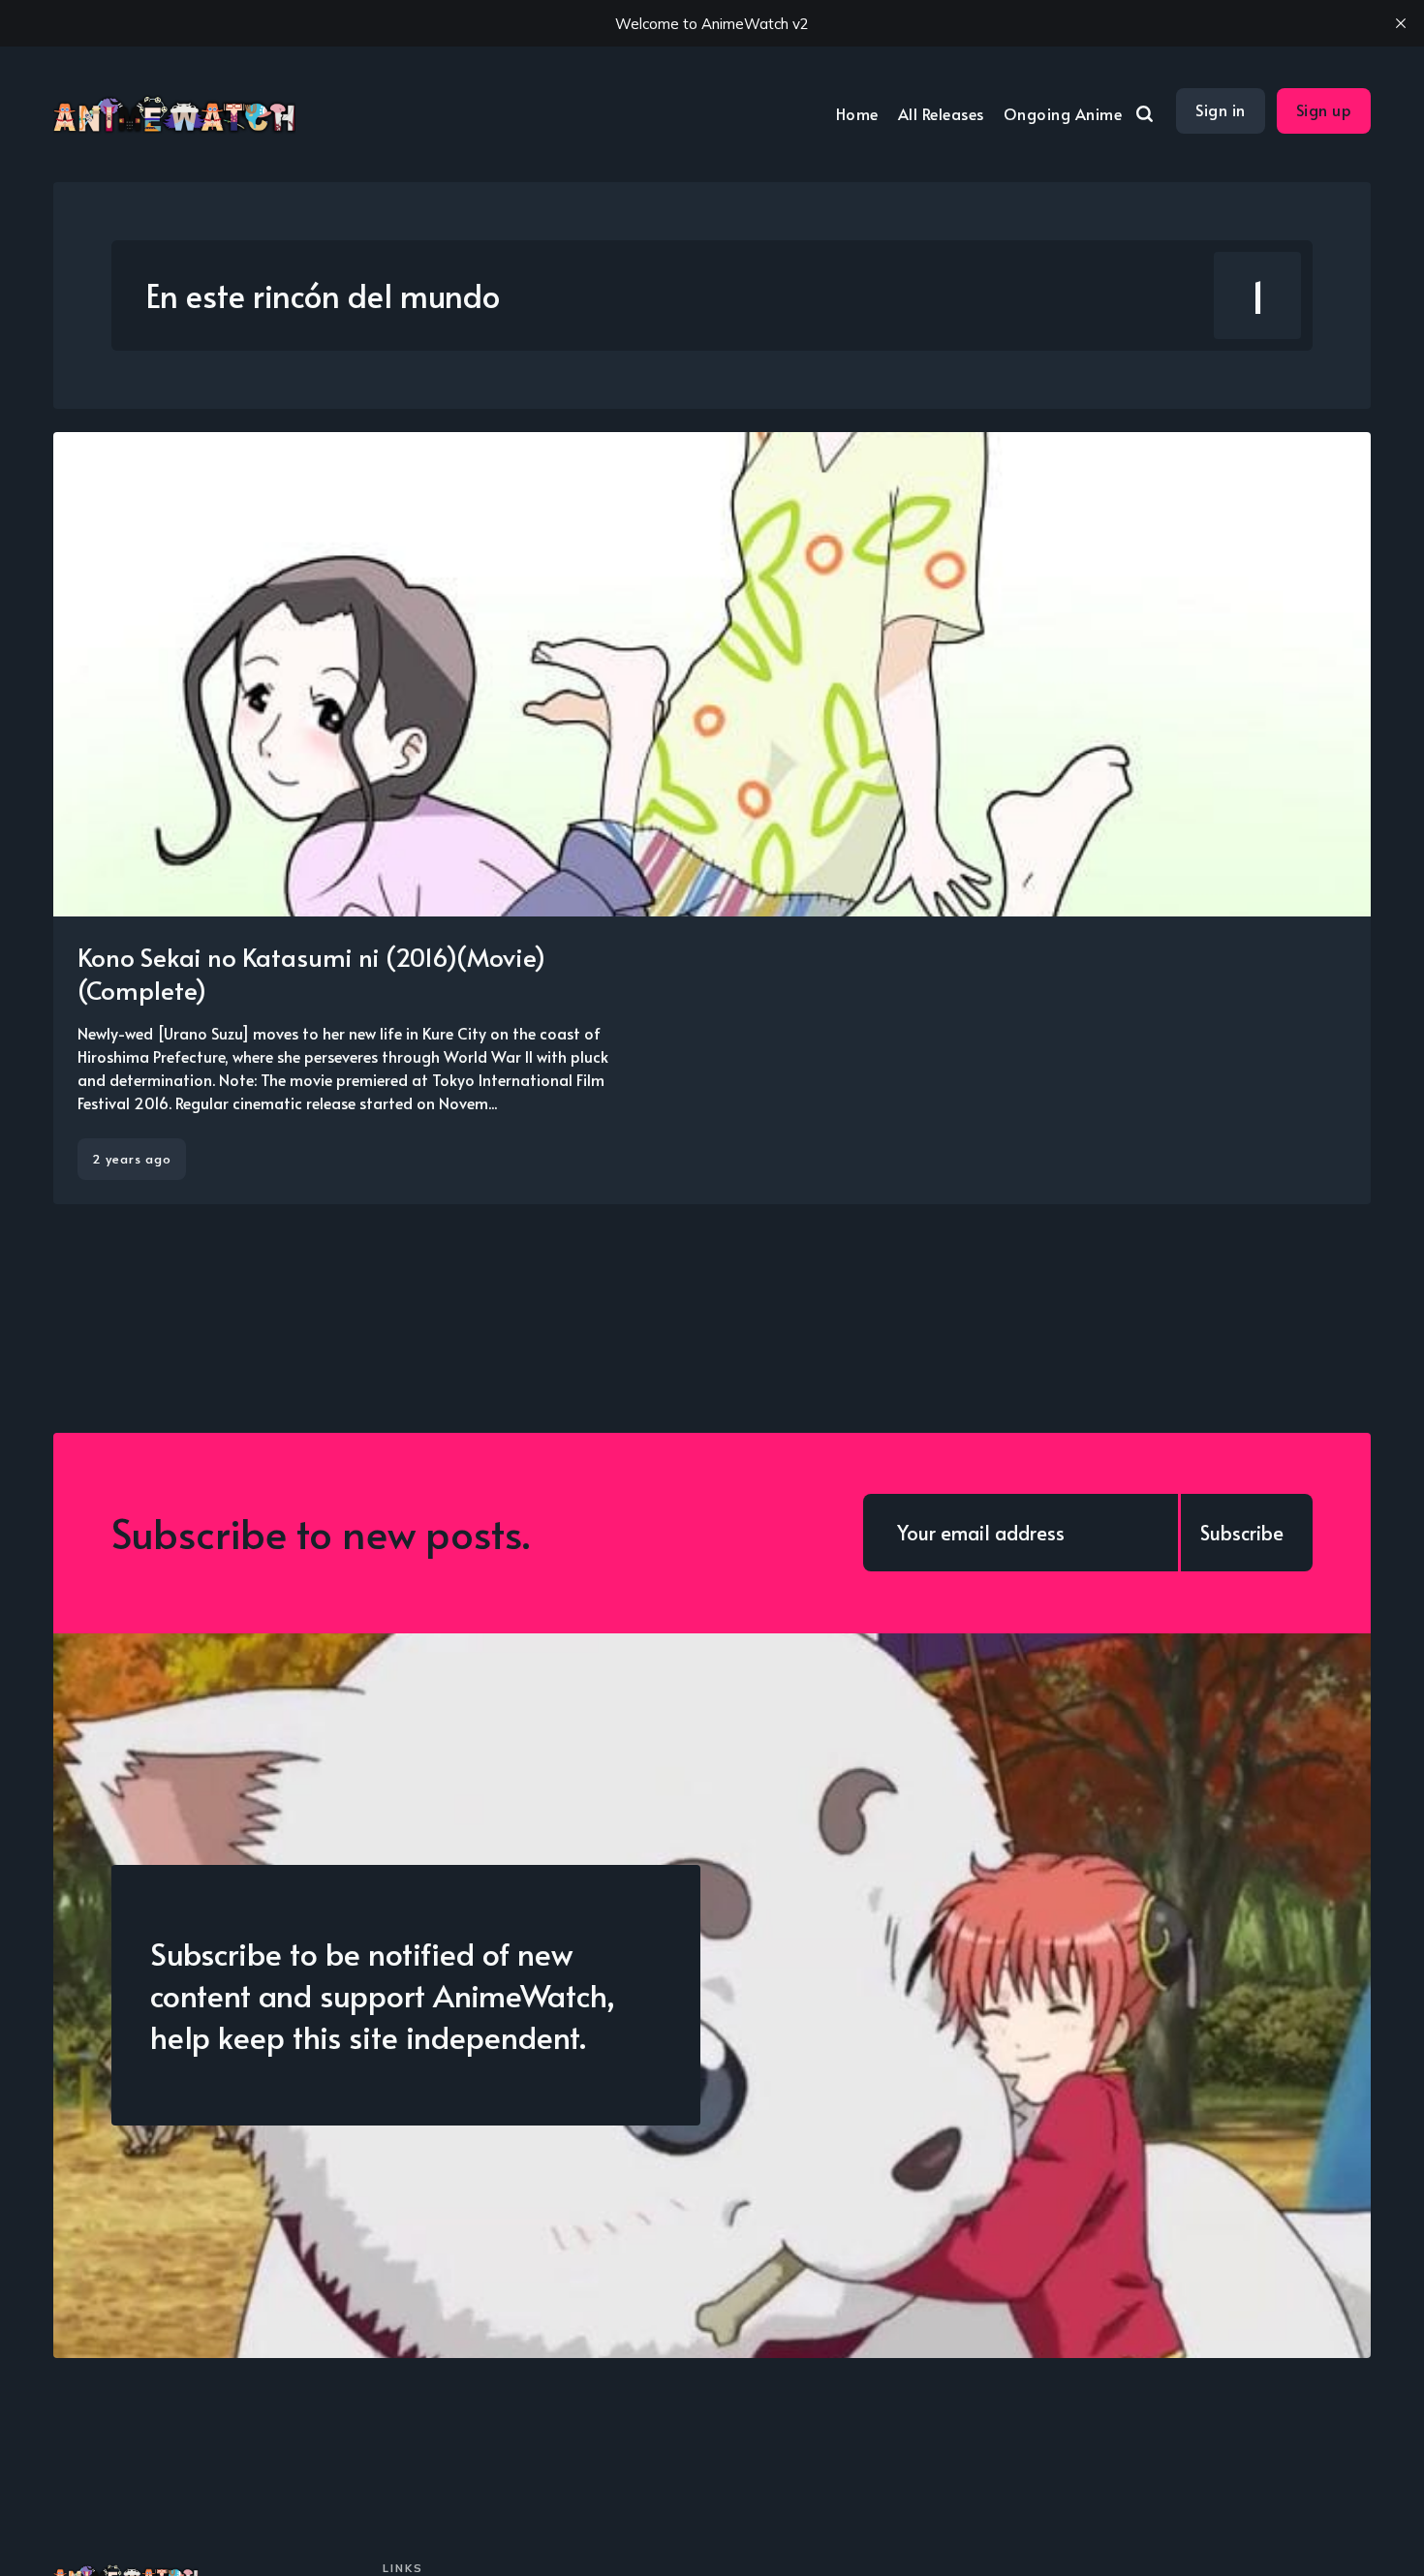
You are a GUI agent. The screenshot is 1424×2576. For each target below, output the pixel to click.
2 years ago (132, 1159)
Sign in (1221, 109)
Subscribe (1242, 1533)
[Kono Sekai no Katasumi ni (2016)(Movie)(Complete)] (712, 818)
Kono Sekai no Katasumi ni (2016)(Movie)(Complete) (311, 973)
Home (857, 113)
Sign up (1324, 109)
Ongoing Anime (1063, 113)
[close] (1401, 23)
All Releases (941, 113)
